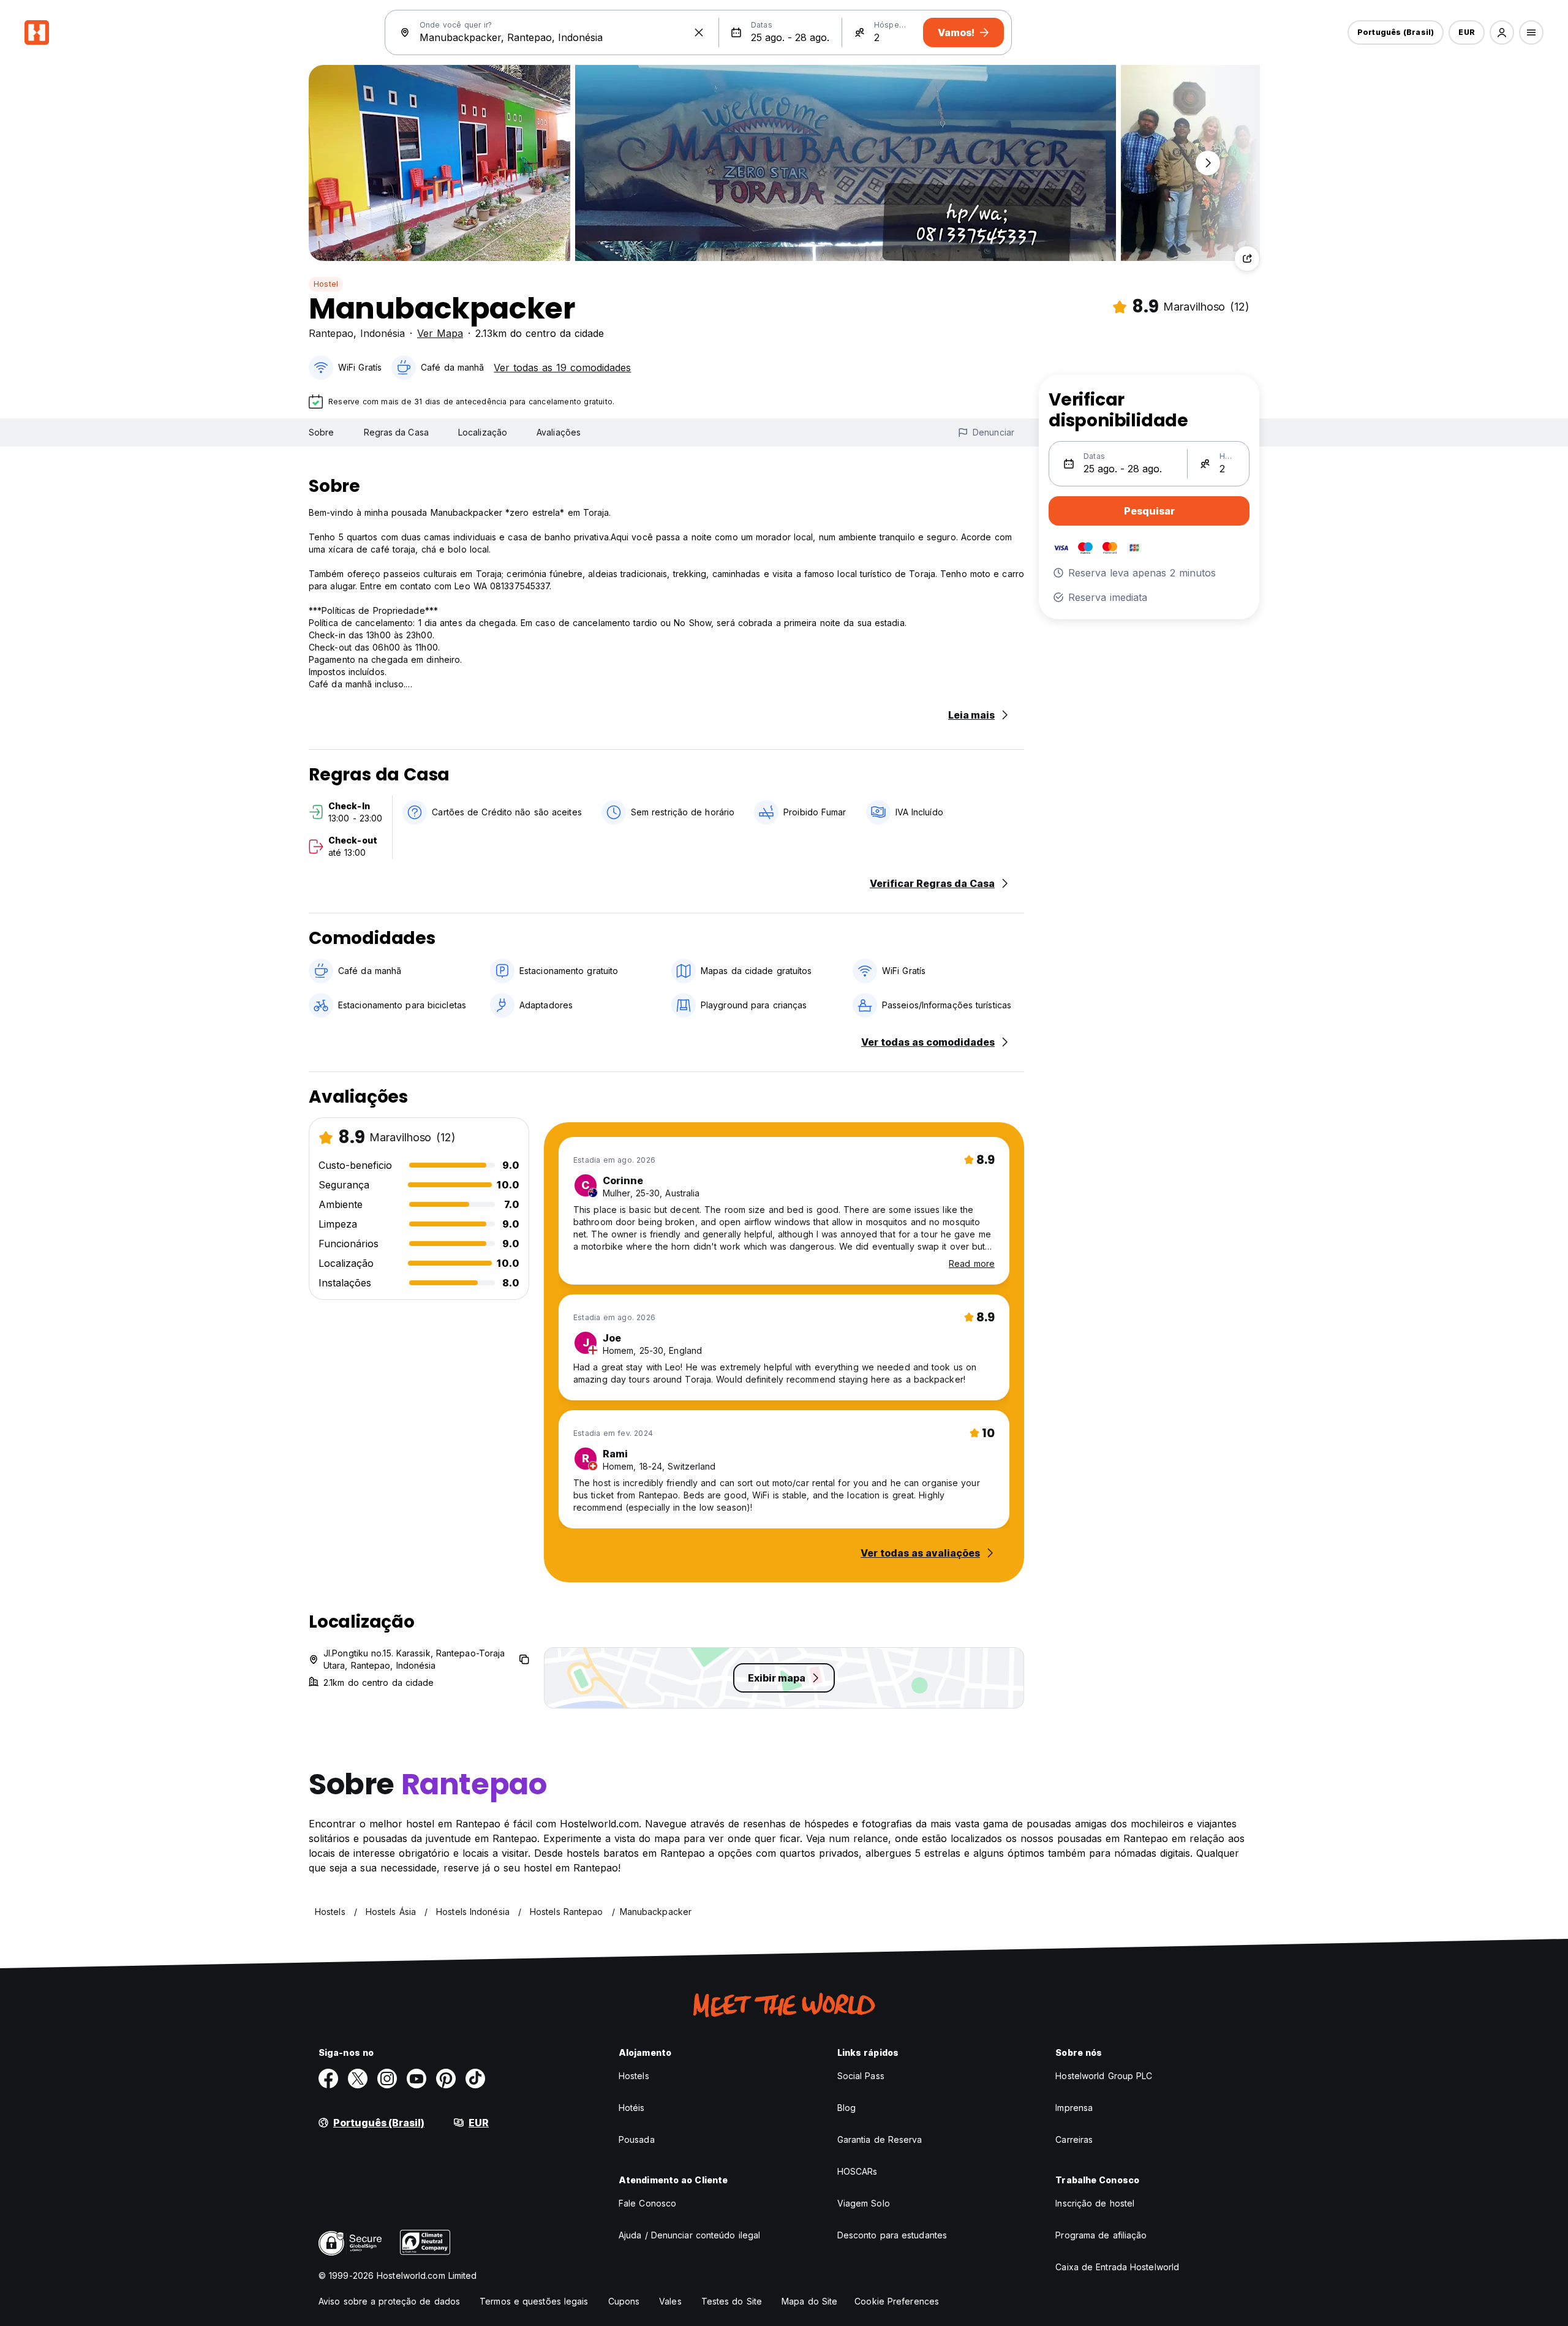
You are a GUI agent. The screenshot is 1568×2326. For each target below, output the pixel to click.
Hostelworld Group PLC (1104, 2076)
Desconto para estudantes (892, 2235)
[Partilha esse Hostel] (1247, 259)
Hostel (326, 284)
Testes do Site (732, 2301)
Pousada (637, 2139)
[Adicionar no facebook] (328, 2079)
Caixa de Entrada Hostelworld (1117, 2267)
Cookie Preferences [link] (897, 2301)
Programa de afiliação (1101, 2235)
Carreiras (1074, 2139)
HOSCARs (858, 2171)
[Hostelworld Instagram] (387, 2079)
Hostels (634, 2076)
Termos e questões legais (534, 2301)
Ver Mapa (440, 333)
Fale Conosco (647, 2203)
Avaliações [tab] (559, 432)
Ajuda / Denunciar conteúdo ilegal (689, 2235)
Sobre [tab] (322, 432)
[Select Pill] (1502, 32)
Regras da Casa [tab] (396, 432)
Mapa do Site (809, 2301)
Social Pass (861, 2076)
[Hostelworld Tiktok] (475, 2079)
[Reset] (699, 32)
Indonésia (383, 333)
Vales (670, 2301)
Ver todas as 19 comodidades (562, 368)
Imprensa (1074, 2108)
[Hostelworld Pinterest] (446, 2079)
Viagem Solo (864, 2203)
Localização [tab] (483, 432)
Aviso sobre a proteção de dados (389, 2301)
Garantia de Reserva (880, 2139)
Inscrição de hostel (1095, 2203)
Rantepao (331, 333)
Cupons (624, 2301)
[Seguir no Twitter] (358, 2079)
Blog (846, 2108)
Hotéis (632, 2108)
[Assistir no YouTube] (417, 2079)
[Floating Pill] (1208, 163)
